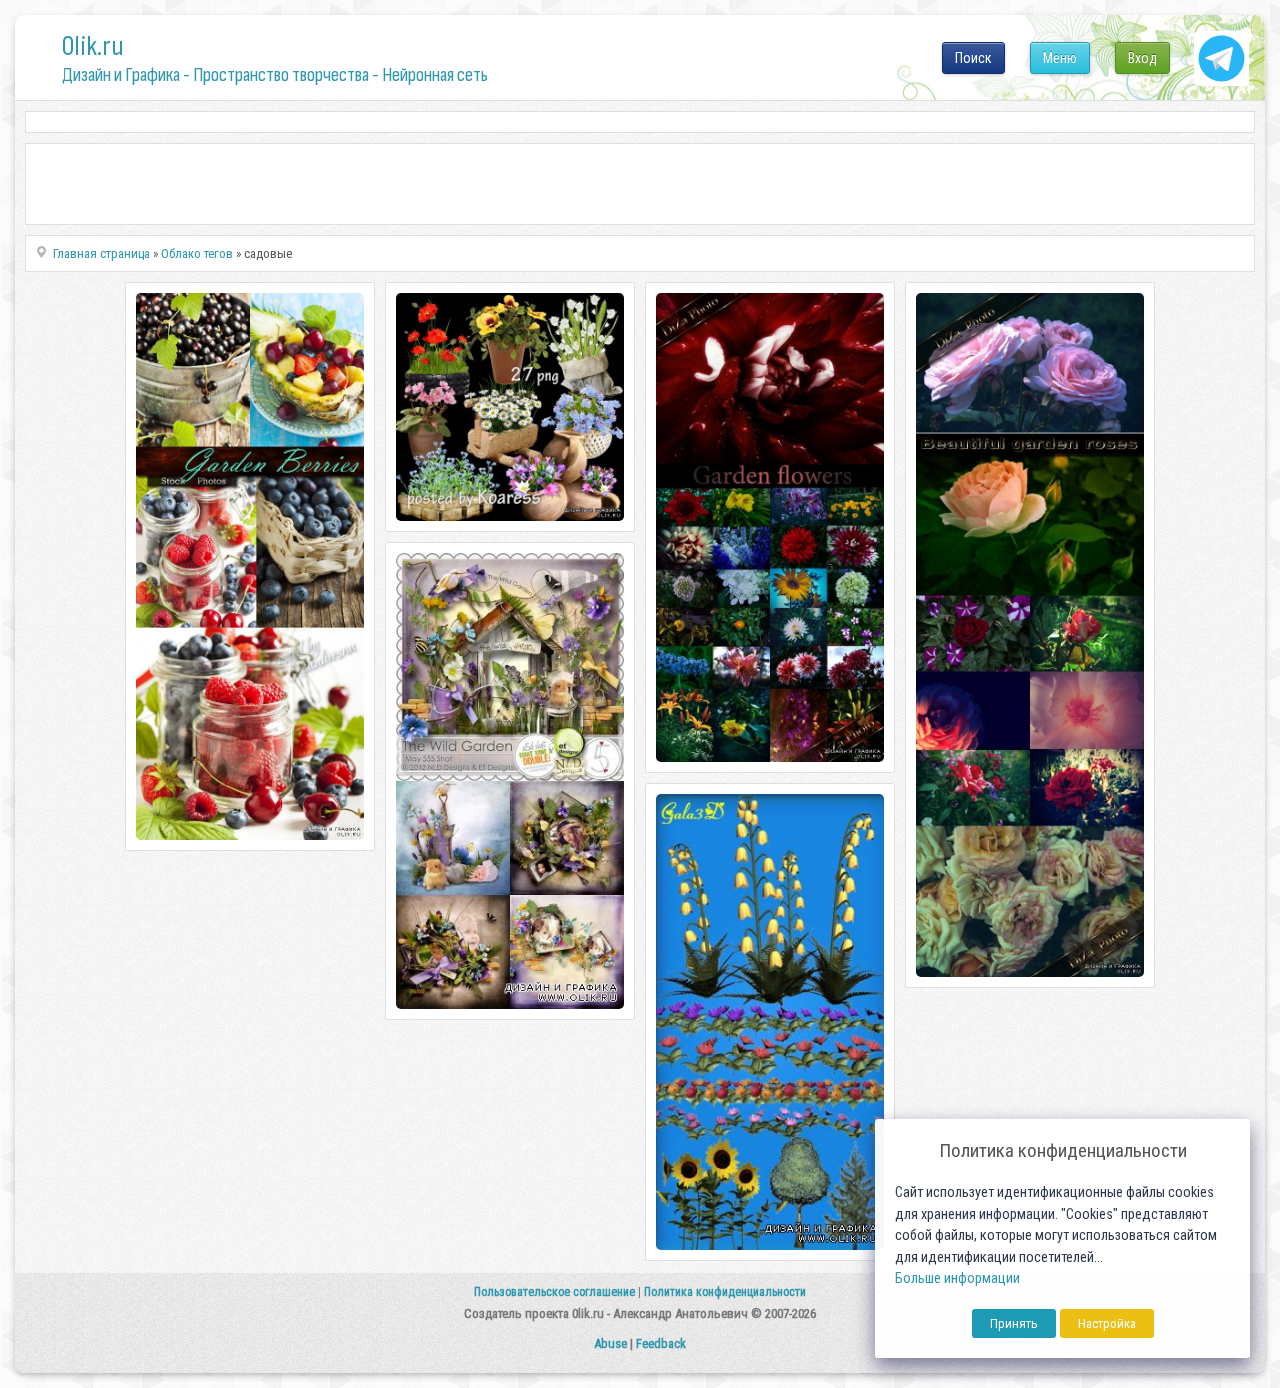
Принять (1014, 1323)
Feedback (661, 1343)
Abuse (610, 1343)
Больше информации (957, 1278)
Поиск (973, 58)
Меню (1060, 58)
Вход (1142, 58)
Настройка (1107, 1323)
